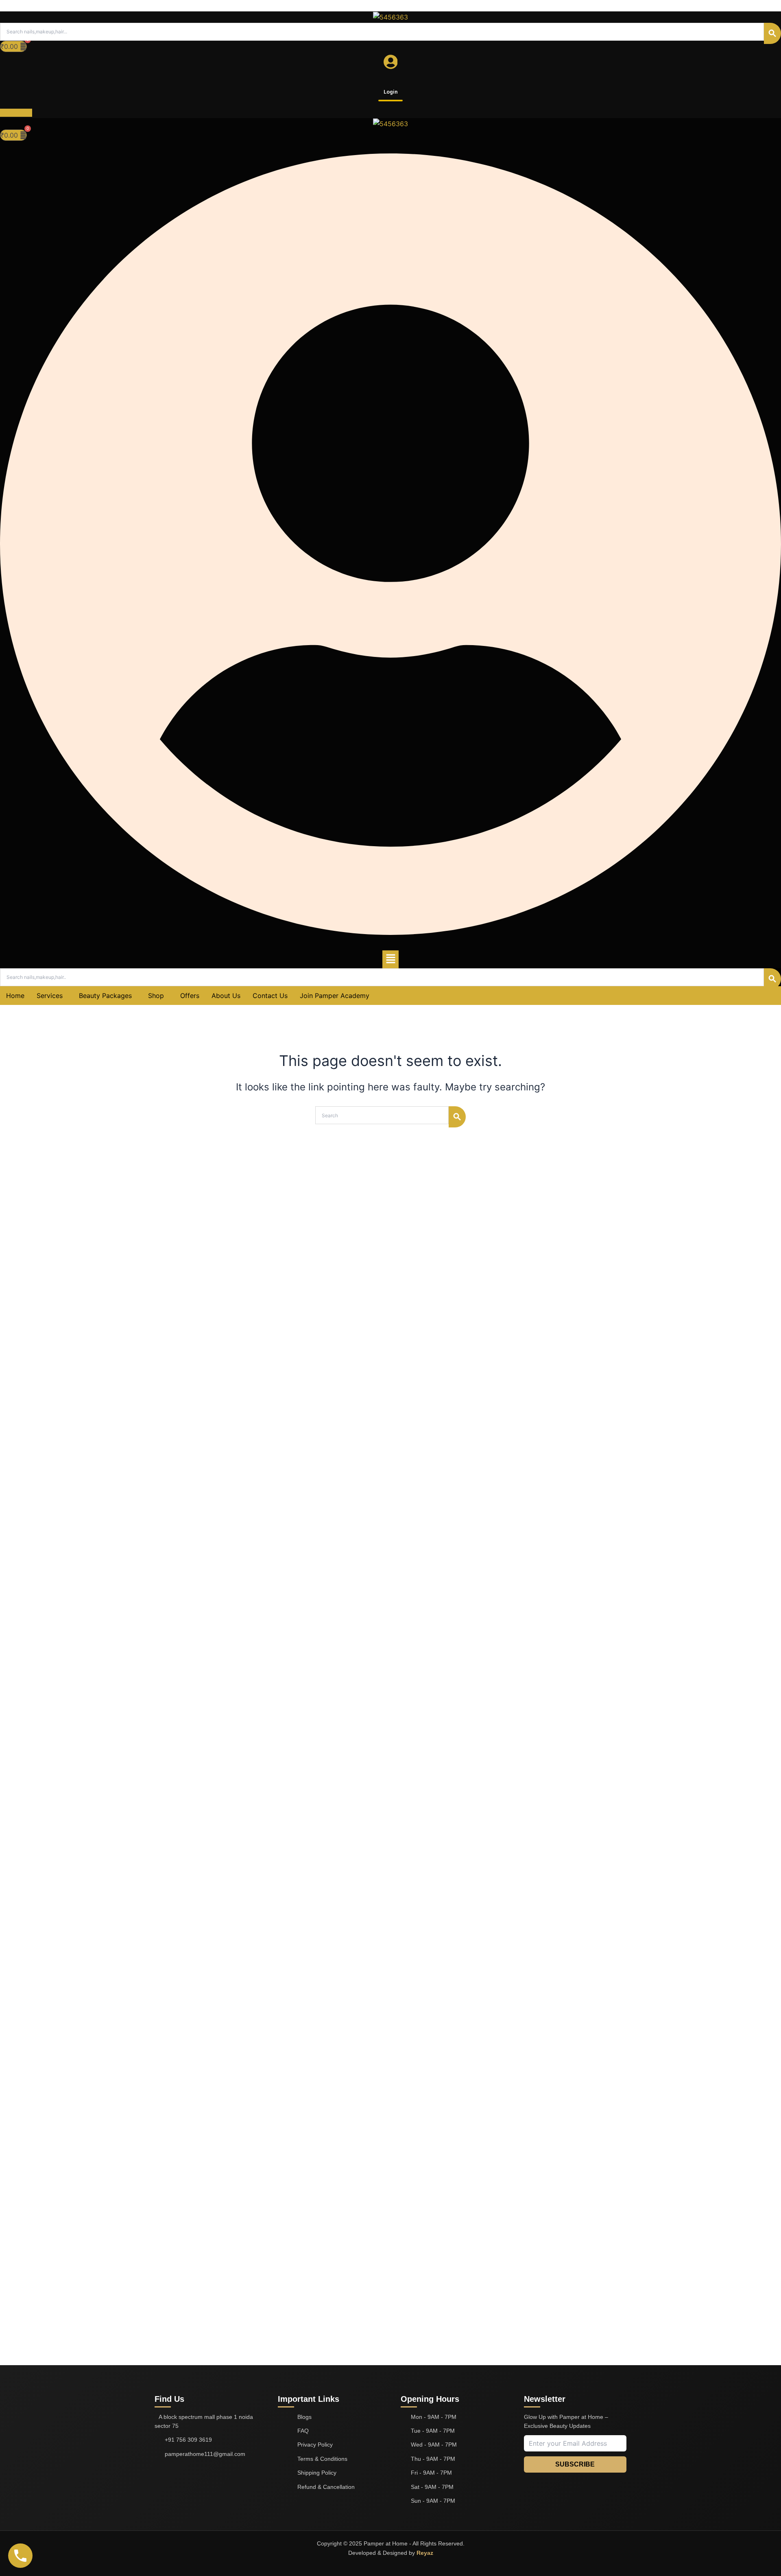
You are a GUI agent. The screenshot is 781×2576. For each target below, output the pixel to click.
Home (15, 996)
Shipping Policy (317, 2473)
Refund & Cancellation (326, 2487)
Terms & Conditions (322, 2459)
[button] (390, 959)
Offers (190, 996)
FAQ (303, 2431)
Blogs (304, 2417)
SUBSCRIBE (575, 2464)
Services (50, 996)
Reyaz (425, 2553)
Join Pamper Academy (335, 996)
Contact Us (270, 996)
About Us (226, 996)
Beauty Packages (105, 996)
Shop (156, 996)
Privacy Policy (315, 2445)
